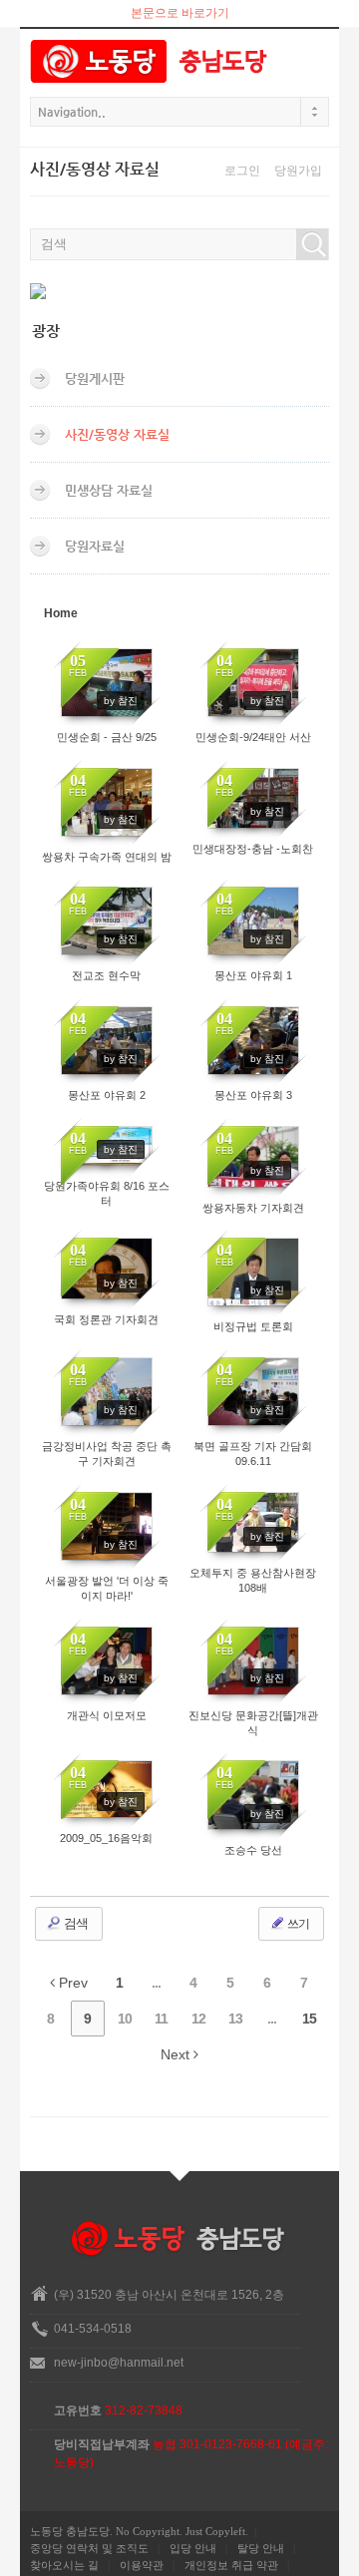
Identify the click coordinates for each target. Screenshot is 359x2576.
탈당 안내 (261, 2548)
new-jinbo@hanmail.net (119, 2363)
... (156, 1983)
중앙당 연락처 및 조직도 (89, 2548)
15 (309, 2019)
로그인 (242, 171)
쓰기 (297, 1924)
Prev (71, 1983)
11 (161, 2019)
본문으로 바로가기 (180, 13)
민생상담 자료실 (109, 490)
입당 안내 (193, 2548)
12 (198, 2019)
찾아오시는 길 (64, 2565)
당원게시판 (95, 378)
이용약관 (142, 2565)
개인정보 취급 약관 (231, 2565)
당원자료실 (95, 546)
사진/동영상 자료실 (117, 434)
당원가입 (298, 171)
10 (125, 2019)
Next (177, 2054)
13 (235, 2019)
